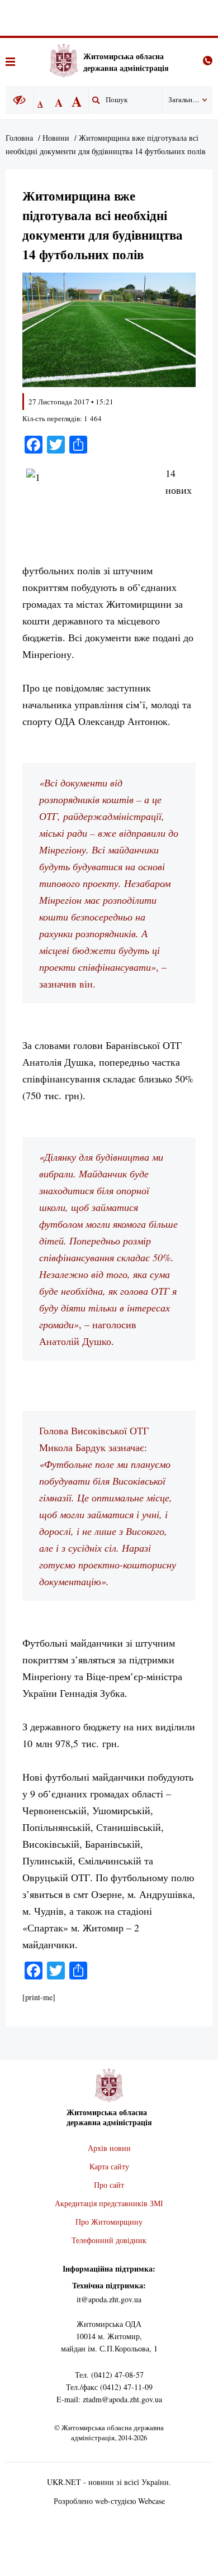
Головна (19, 138)
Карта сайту (109, 2166)
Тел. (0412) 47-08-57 (109, 2375)
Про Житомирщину (109, 2222)
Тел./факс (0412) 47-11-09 (109, 2387)
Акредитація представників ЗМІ (109, 2203)
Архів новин (109, 2148)
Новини (56, 138)
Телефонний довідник (109, 2240)
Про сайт (109, 2185)
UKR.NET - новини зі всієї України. (109, 2482)
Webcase (151, 2501)
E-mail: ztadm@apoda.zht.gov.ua (109, 2399)
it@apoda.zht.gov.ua (109, 2299)
